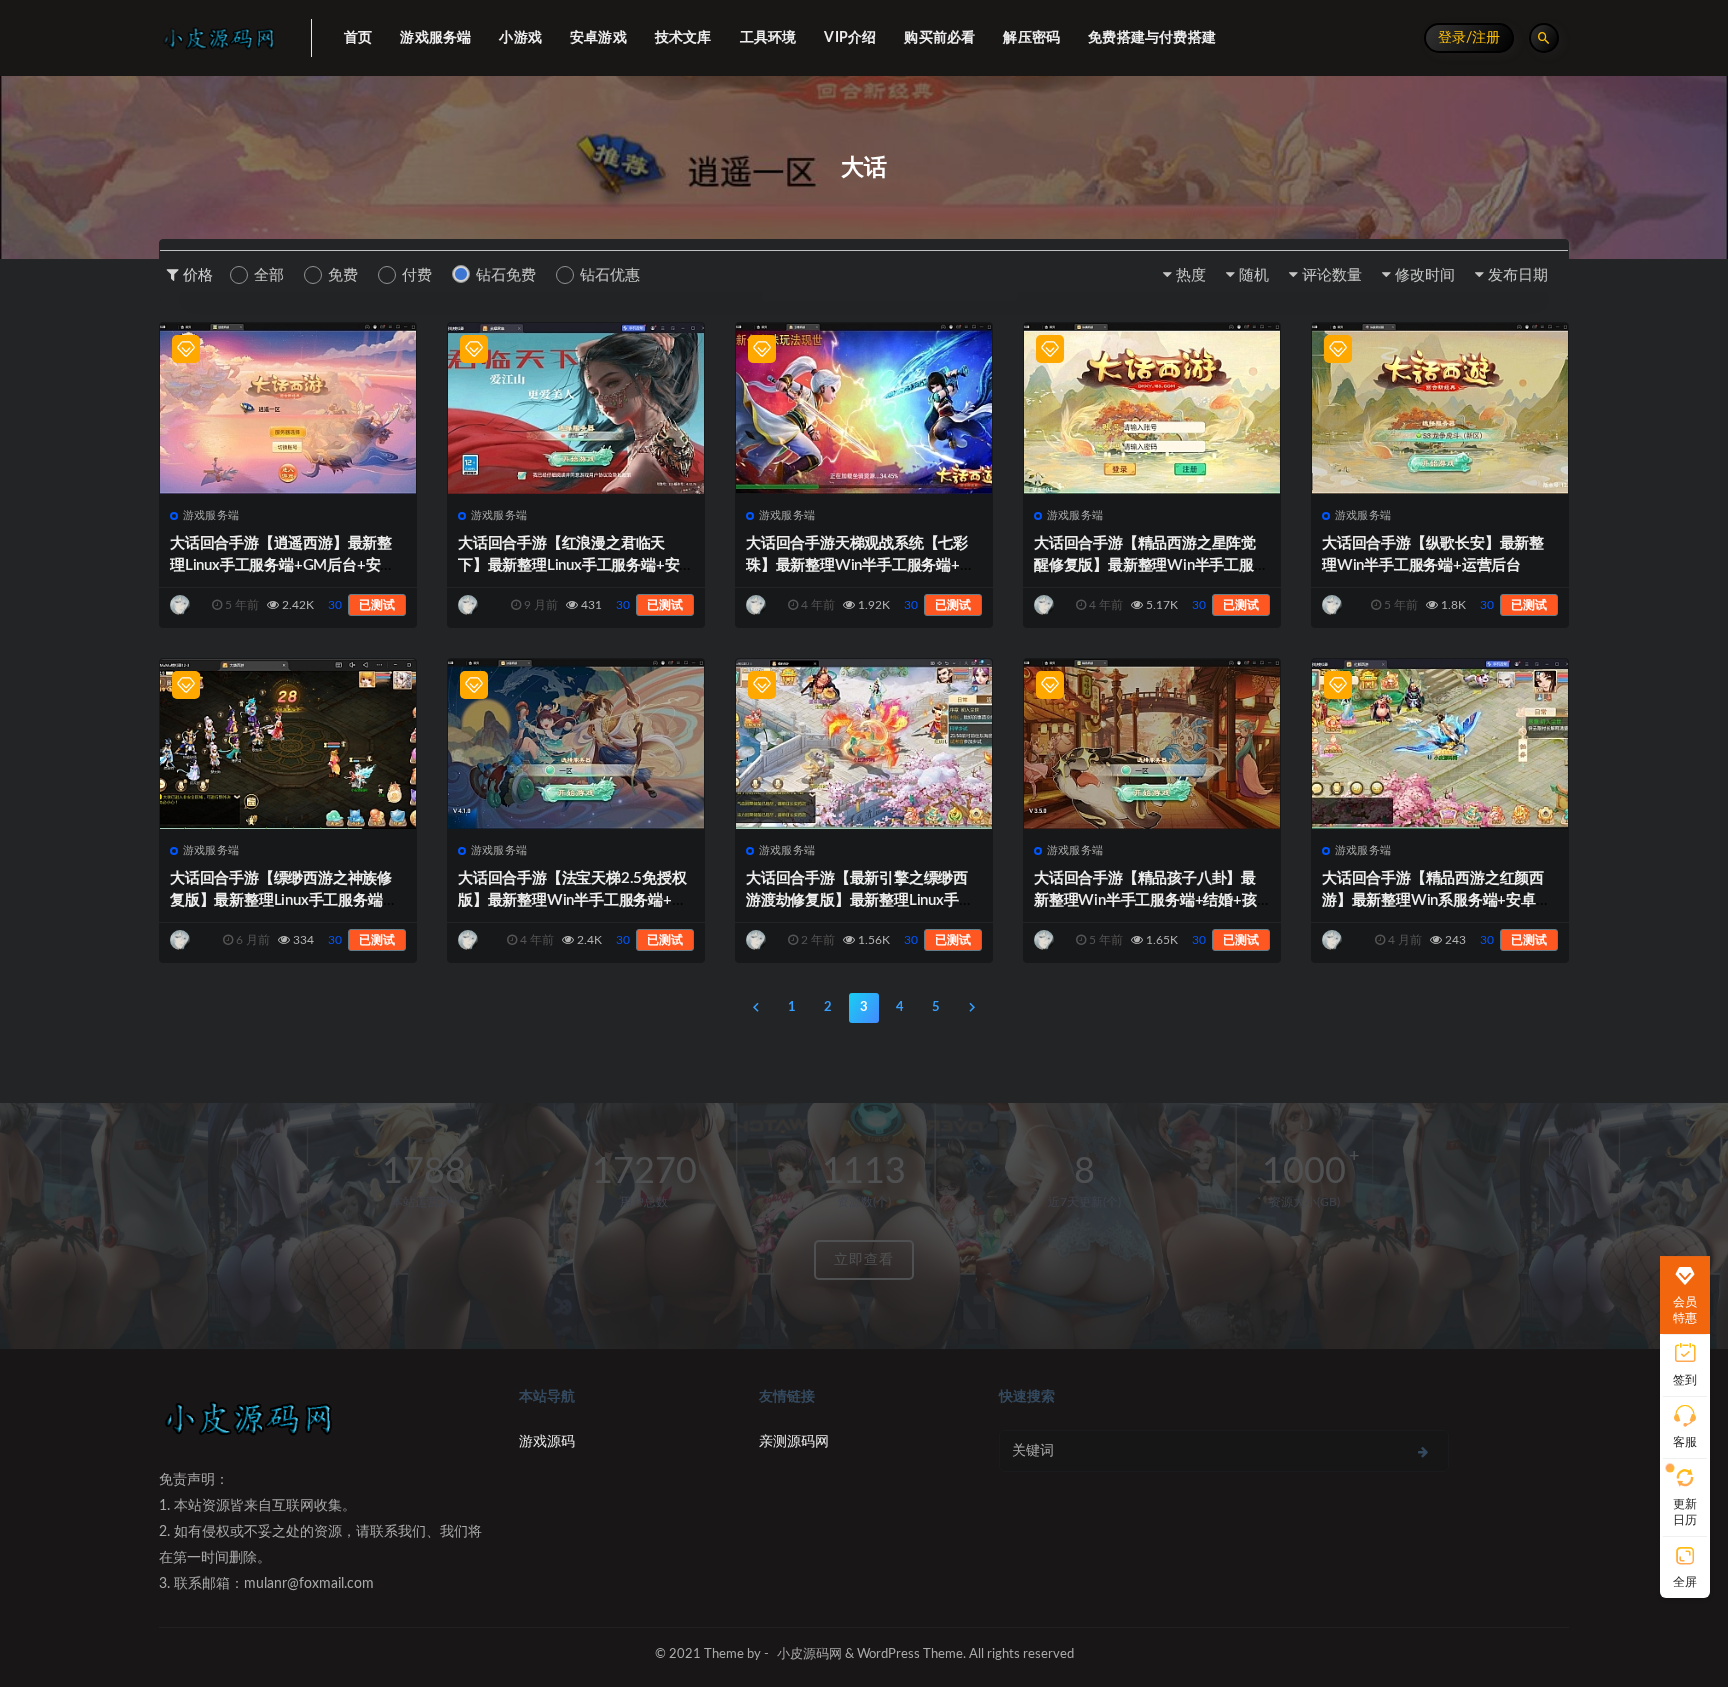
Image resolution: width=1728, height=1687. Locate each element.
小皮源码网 (809, 1654)
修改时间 (1425, 275)
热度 (1191, 275)
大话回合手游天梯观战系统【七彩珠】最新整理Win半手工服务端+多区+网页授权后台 (860, 565)
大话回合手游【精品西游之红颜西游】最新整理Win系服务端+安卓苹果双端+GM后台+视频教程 (1436, 900)
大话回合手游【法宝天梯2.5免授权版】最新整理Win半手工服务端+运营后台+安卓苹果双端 (572, 900)
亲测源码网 (794, 1442)
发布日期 (1518, 275)
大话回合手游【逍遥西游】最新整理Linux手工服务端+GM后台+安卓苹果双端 (282, 565)
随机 (1254, 275)
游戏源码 (547, 1442)
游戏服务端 (211, 515)
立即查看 (864, 1260)
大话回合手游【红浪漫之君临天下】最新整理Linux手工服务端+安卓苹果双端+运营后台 (568, 565)
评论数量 (1332, 275)
